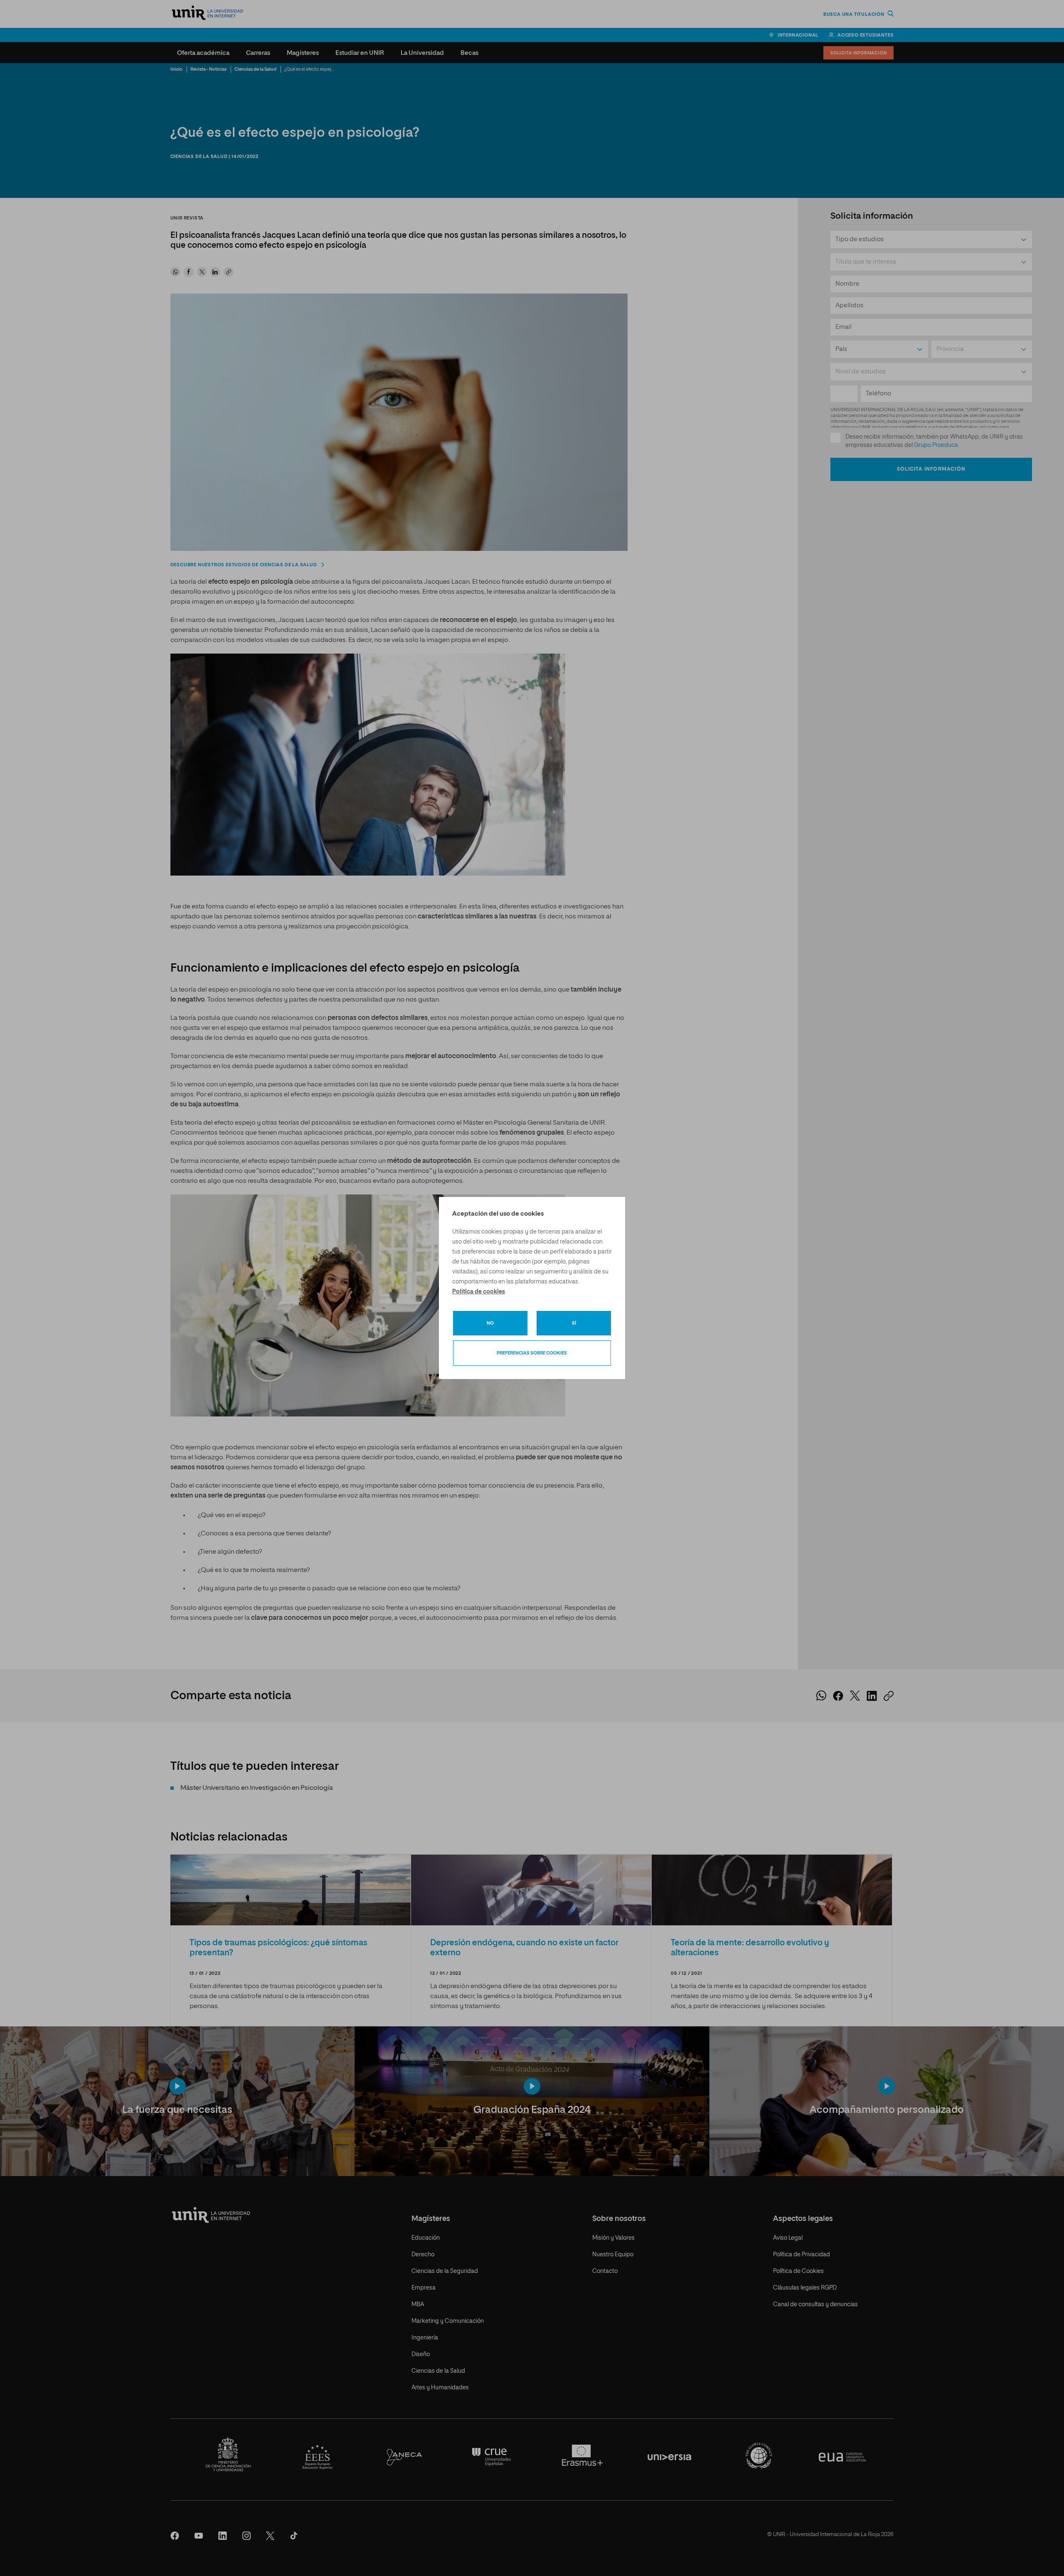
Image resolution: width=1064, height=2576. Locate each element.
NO (490, 1323)
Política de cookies (479, 1292)
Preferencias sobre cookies (532, 1353)
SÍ (574, 1323)
